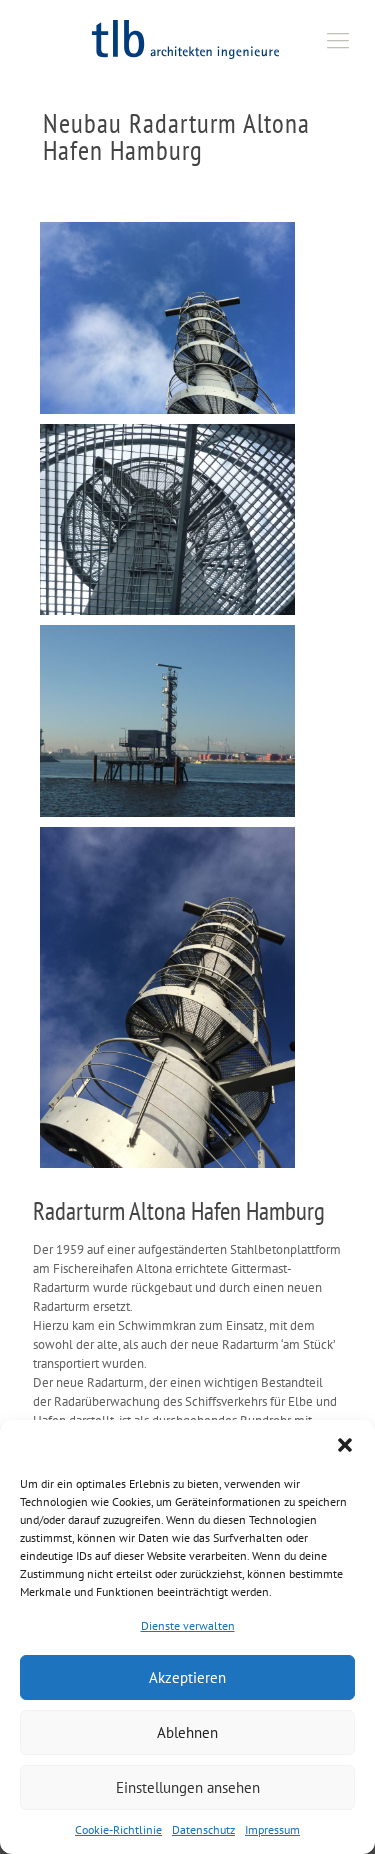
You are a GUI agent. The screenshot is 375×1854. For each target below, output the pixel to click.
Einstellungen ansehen (188, 1787)
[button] (345, 1445)
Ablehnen (187, 1732)
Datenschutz (203, 1829)
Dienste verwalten (188, 1625)
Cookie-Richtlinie (118, 1829)
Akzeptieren (187, 1677)
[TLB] (187, 40)
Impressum (272, 1829)
